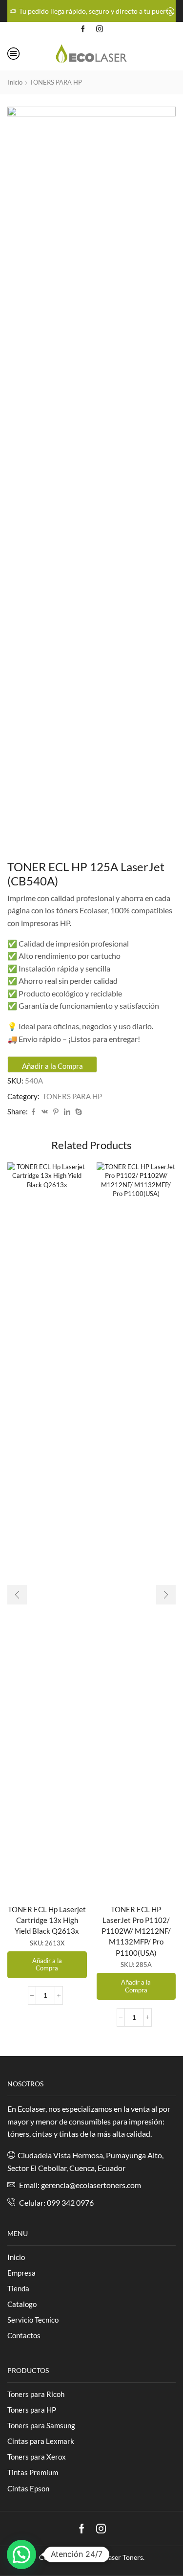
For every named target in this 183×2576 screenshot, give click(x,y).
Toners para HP (32, 2410)
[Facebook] (83, 29)
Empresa (21, 2273)
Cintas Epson (28, 2488)
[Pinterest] (56, 1112)
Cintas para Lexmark (41, 2441)
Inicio (15, 82)
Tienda (18, 2288)
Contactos (24, 2335)
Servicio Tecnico (33, 2320)
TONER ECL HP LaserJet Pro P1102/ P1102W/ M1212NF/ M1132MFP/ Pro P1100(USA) (136, 1931)
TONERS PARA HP (56, 82)
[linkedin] (67, 1112)
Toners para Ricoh (36, 2394)
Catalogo (22, 2304)
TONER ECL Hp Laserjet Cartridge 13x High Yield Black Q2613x (47, 1920)
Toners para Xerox (37, 2457)
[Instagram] (100, 29)
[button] (17, 1595)
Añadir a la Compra (52, 1066)
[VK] (45, 1112)
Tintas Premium (33, 2472)
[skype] (77, 1112)
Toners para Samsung (41, 2425)
